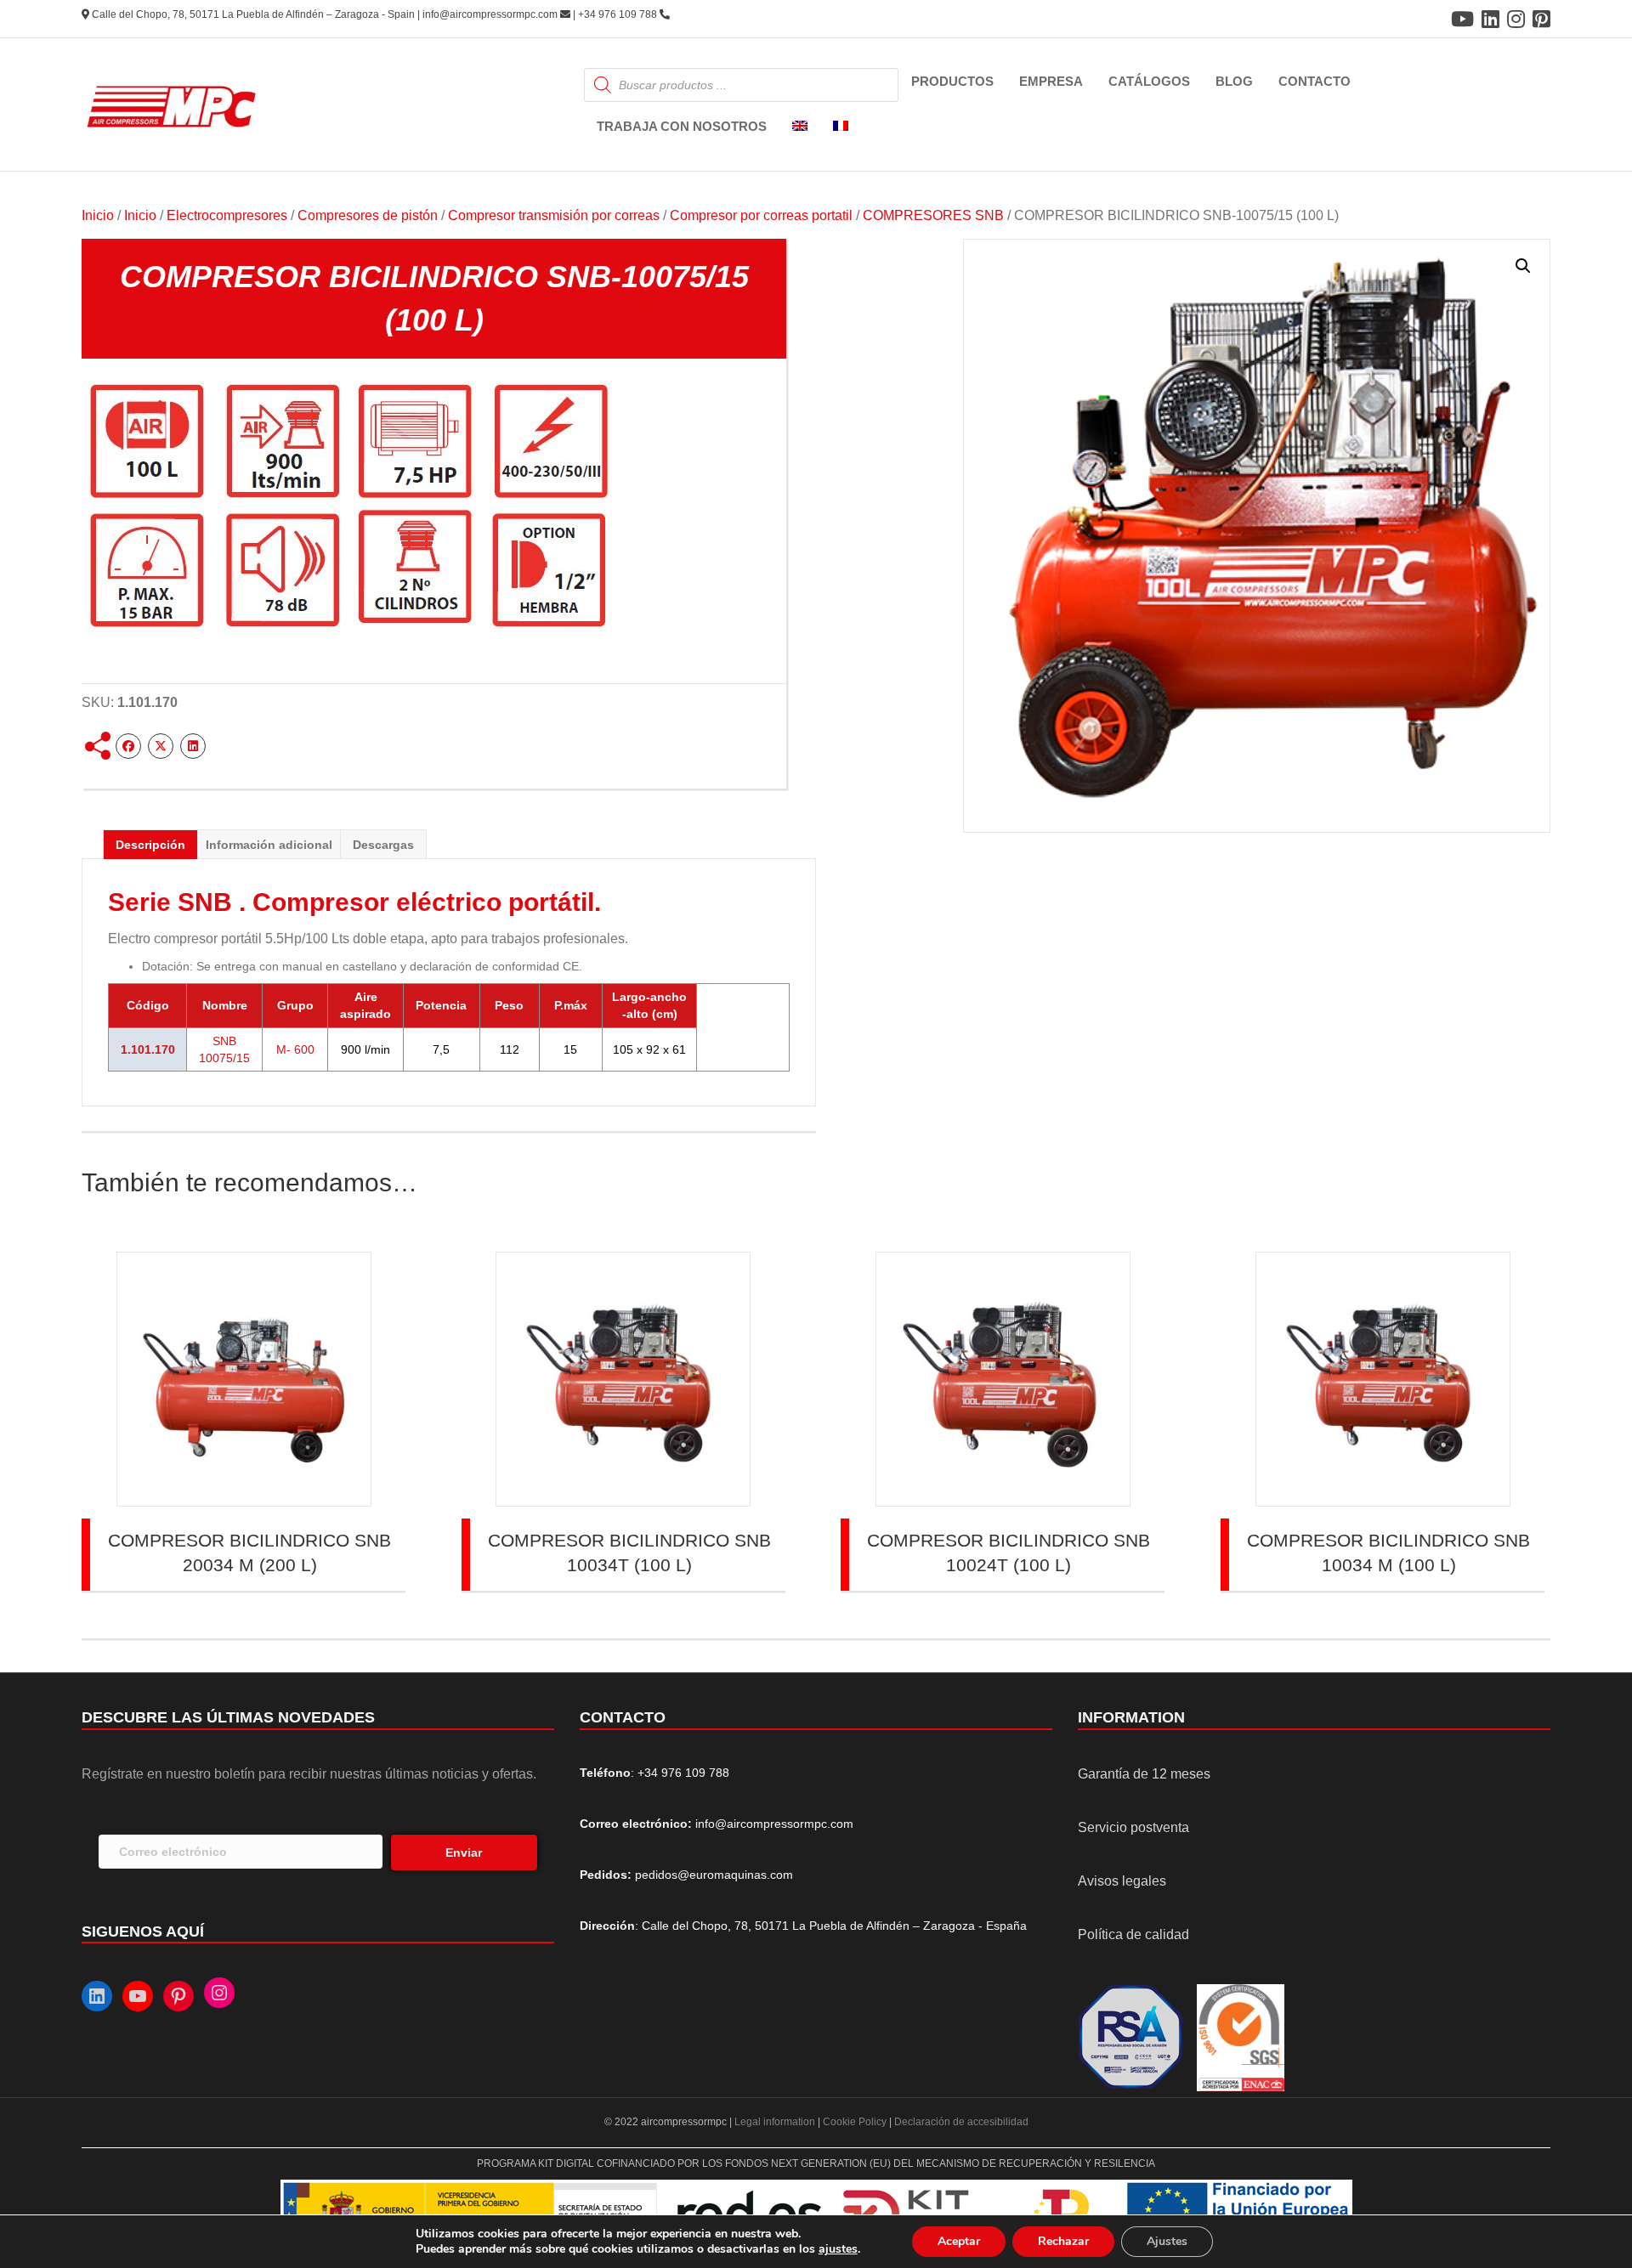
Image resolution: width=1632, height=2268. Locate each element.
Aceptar (959, 2241)
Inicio (98, 215)
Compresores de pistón (368, 215)
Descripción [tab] (150, 845)
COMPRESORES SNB (933, 215)
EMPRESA (1051, 81)
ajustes (838, 2249)
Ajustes (1167, 2241)
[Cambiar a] (800, 127)
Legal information (776, 2122)
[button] (1523, 266)
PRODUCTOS (952, 81)
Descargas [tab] (383, 845)
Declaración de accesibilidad (961, 2122)
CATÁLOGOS (1149, 81)
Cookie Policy (855, 2122)
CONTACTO (1315, 81)
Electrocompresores (227, 215)
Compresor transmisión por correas (554, 215)
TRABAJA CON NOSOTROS (682, 126)
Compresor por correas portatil (761, 215)
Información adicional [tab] (269, 845)
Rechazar (1063, 2241)
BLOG (1234, 81)
